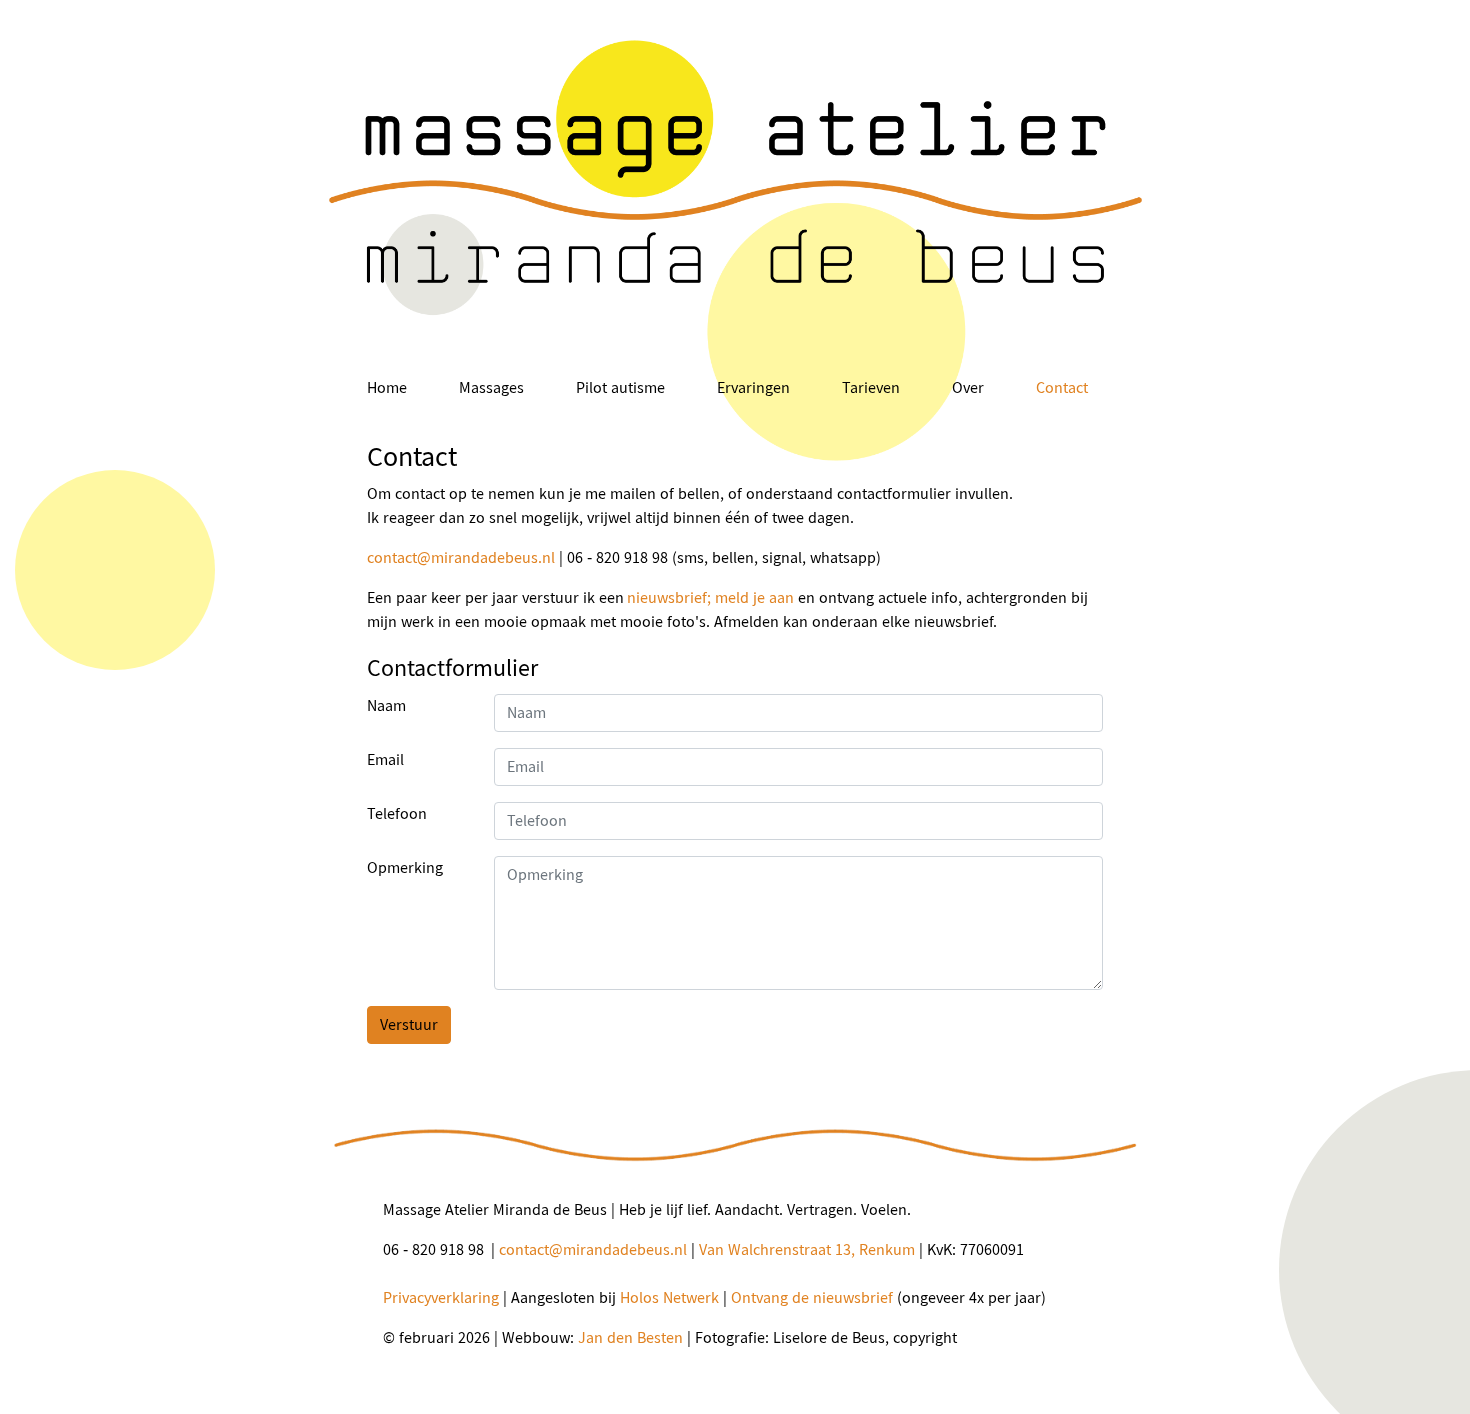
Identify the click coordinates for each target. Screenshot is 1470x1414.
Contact (1062, 387)
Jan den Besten (630, 1337)
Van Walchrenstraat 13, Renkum (807, 1249)
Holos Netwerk (669, 1297)
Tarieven (871, 387)
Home (387, 387)
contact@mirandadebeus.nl (461, 557)
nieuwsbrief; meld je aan (710, 597)
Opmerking (405, 867)
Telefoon (397, 813)
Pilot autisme (620, 387)
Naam (386, 705)
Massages (491, 387)
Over (968, 387)
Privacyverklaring (441, 1297)
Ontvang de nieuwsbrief (812, 1297)
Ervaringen (753, 387)
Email (385, 759)
